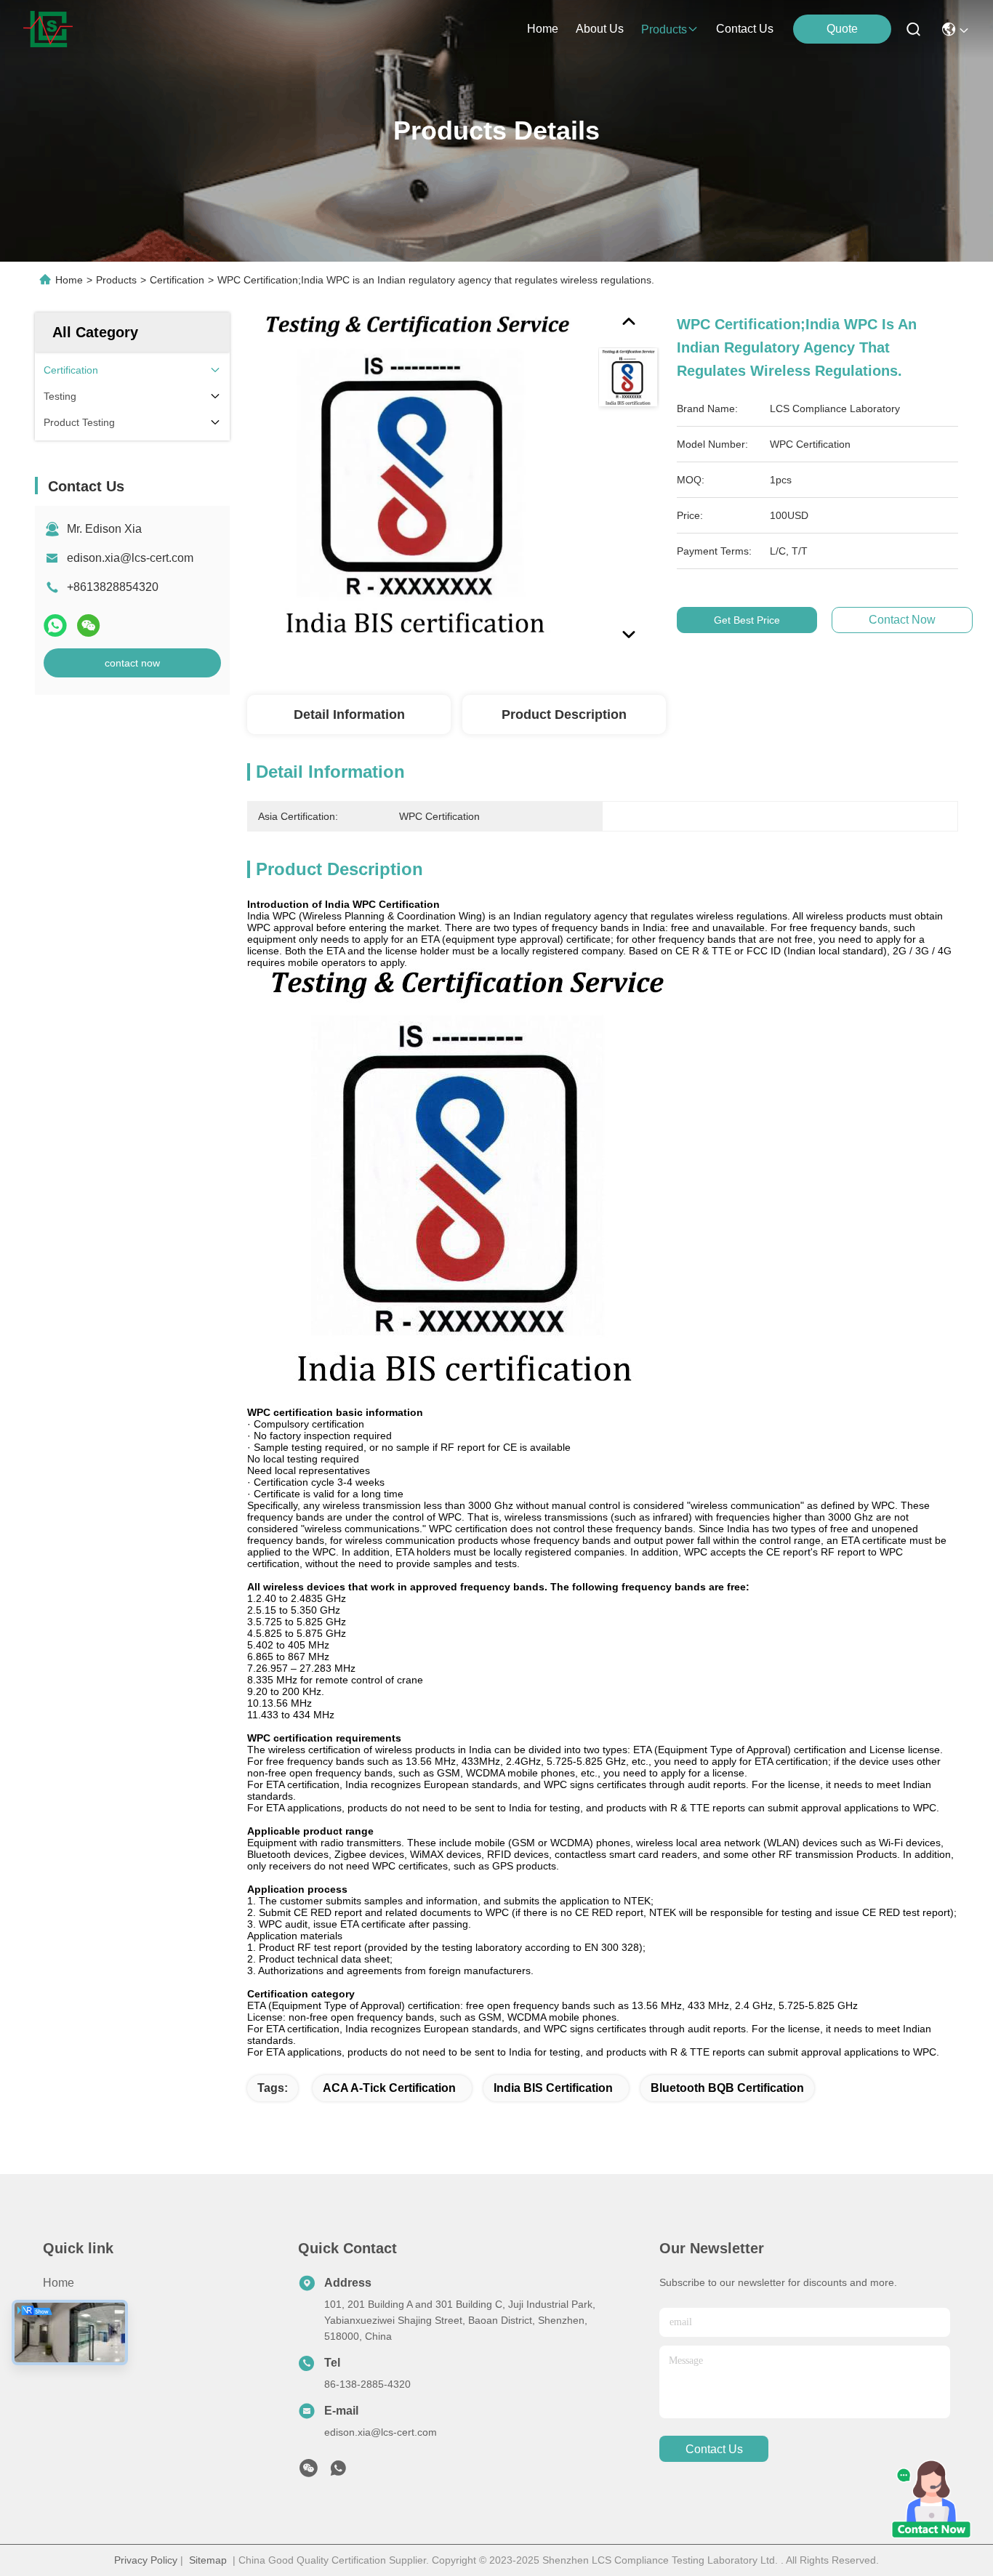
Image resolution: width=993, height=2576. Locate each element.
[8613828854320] (338, 2472)
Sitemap (208, 2560)
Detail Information (349, 715)
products (664, 29)
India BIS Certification (553, 2088)
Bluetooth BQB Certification (727, 2088)
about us (600, 29)
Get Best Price (747, 620)
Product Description (564, 715)
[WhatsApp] (55, 625)
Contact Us (72, 2361)
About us (67, 2335)
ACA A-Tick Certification (389, 2088)
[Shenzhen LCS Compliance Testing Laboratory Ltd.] (48, 29)
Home (543, 29)
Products (116, 280)
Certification (177, 280)
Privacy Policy (146, 2560)
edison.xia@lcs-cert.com (130, 558)
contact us (745, 29)
